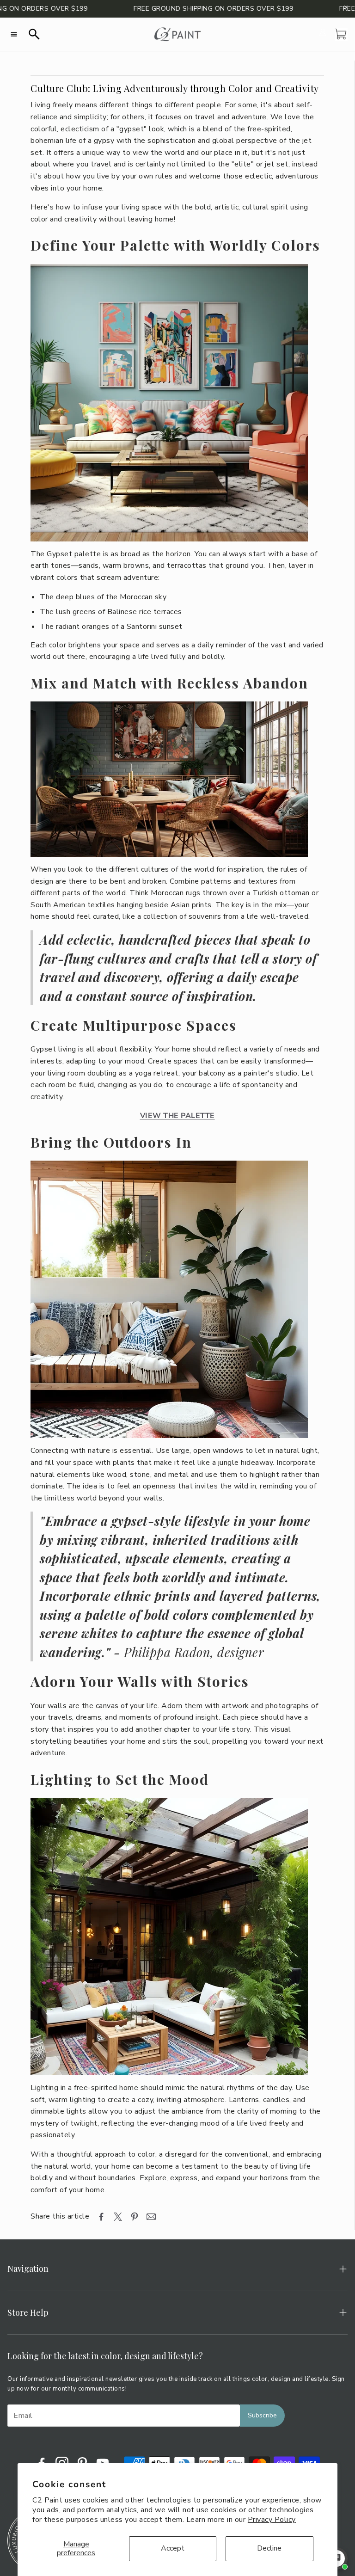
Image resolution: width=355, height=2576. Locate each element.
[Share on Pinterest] (135, 2217)
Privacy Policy (272, 2520)
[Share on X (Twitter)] (118, 2217)
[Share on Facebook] (101, 2217)
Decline (269, 2548)
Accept (173, 2548)
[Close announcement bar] (346, 7)
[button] (14, 34)
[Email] (151, 2217)
